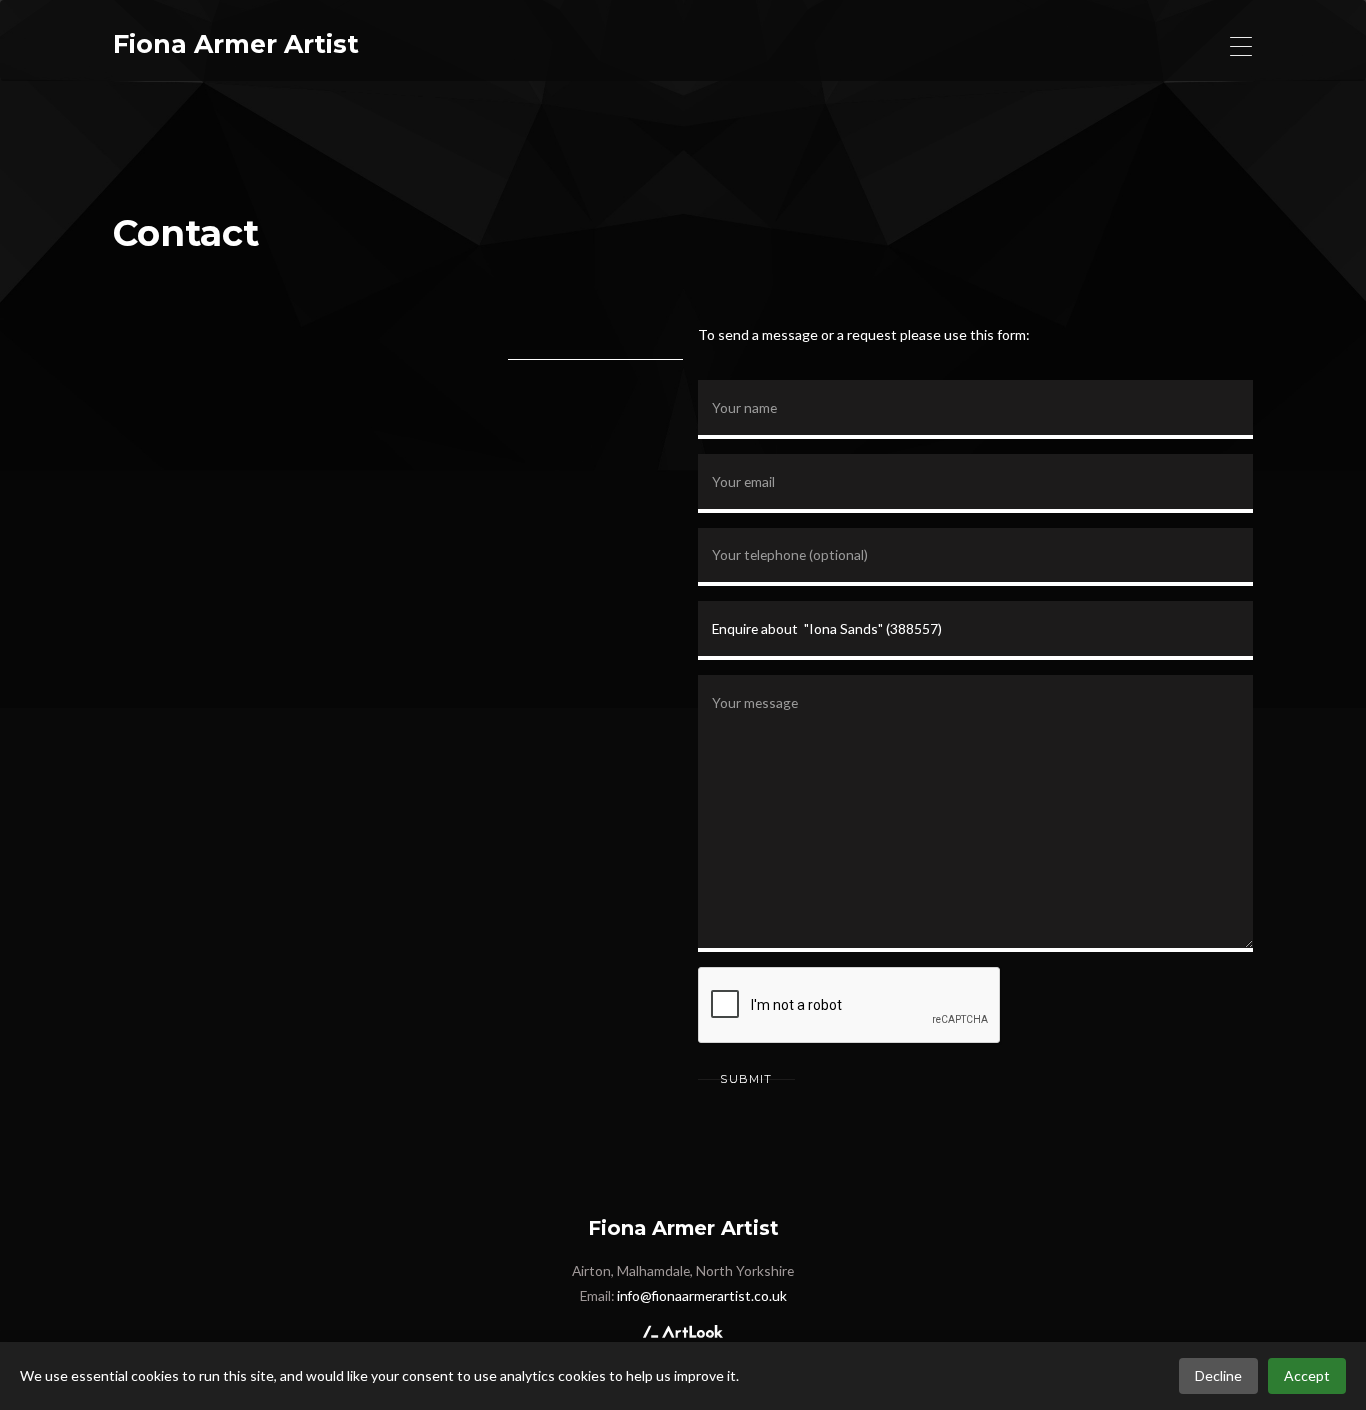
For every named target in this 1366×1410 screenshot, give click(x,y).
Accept (1307, 1375)
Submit (746, 1079)
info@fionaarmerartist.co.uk (702, 1295)
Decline (1218, 1375)
